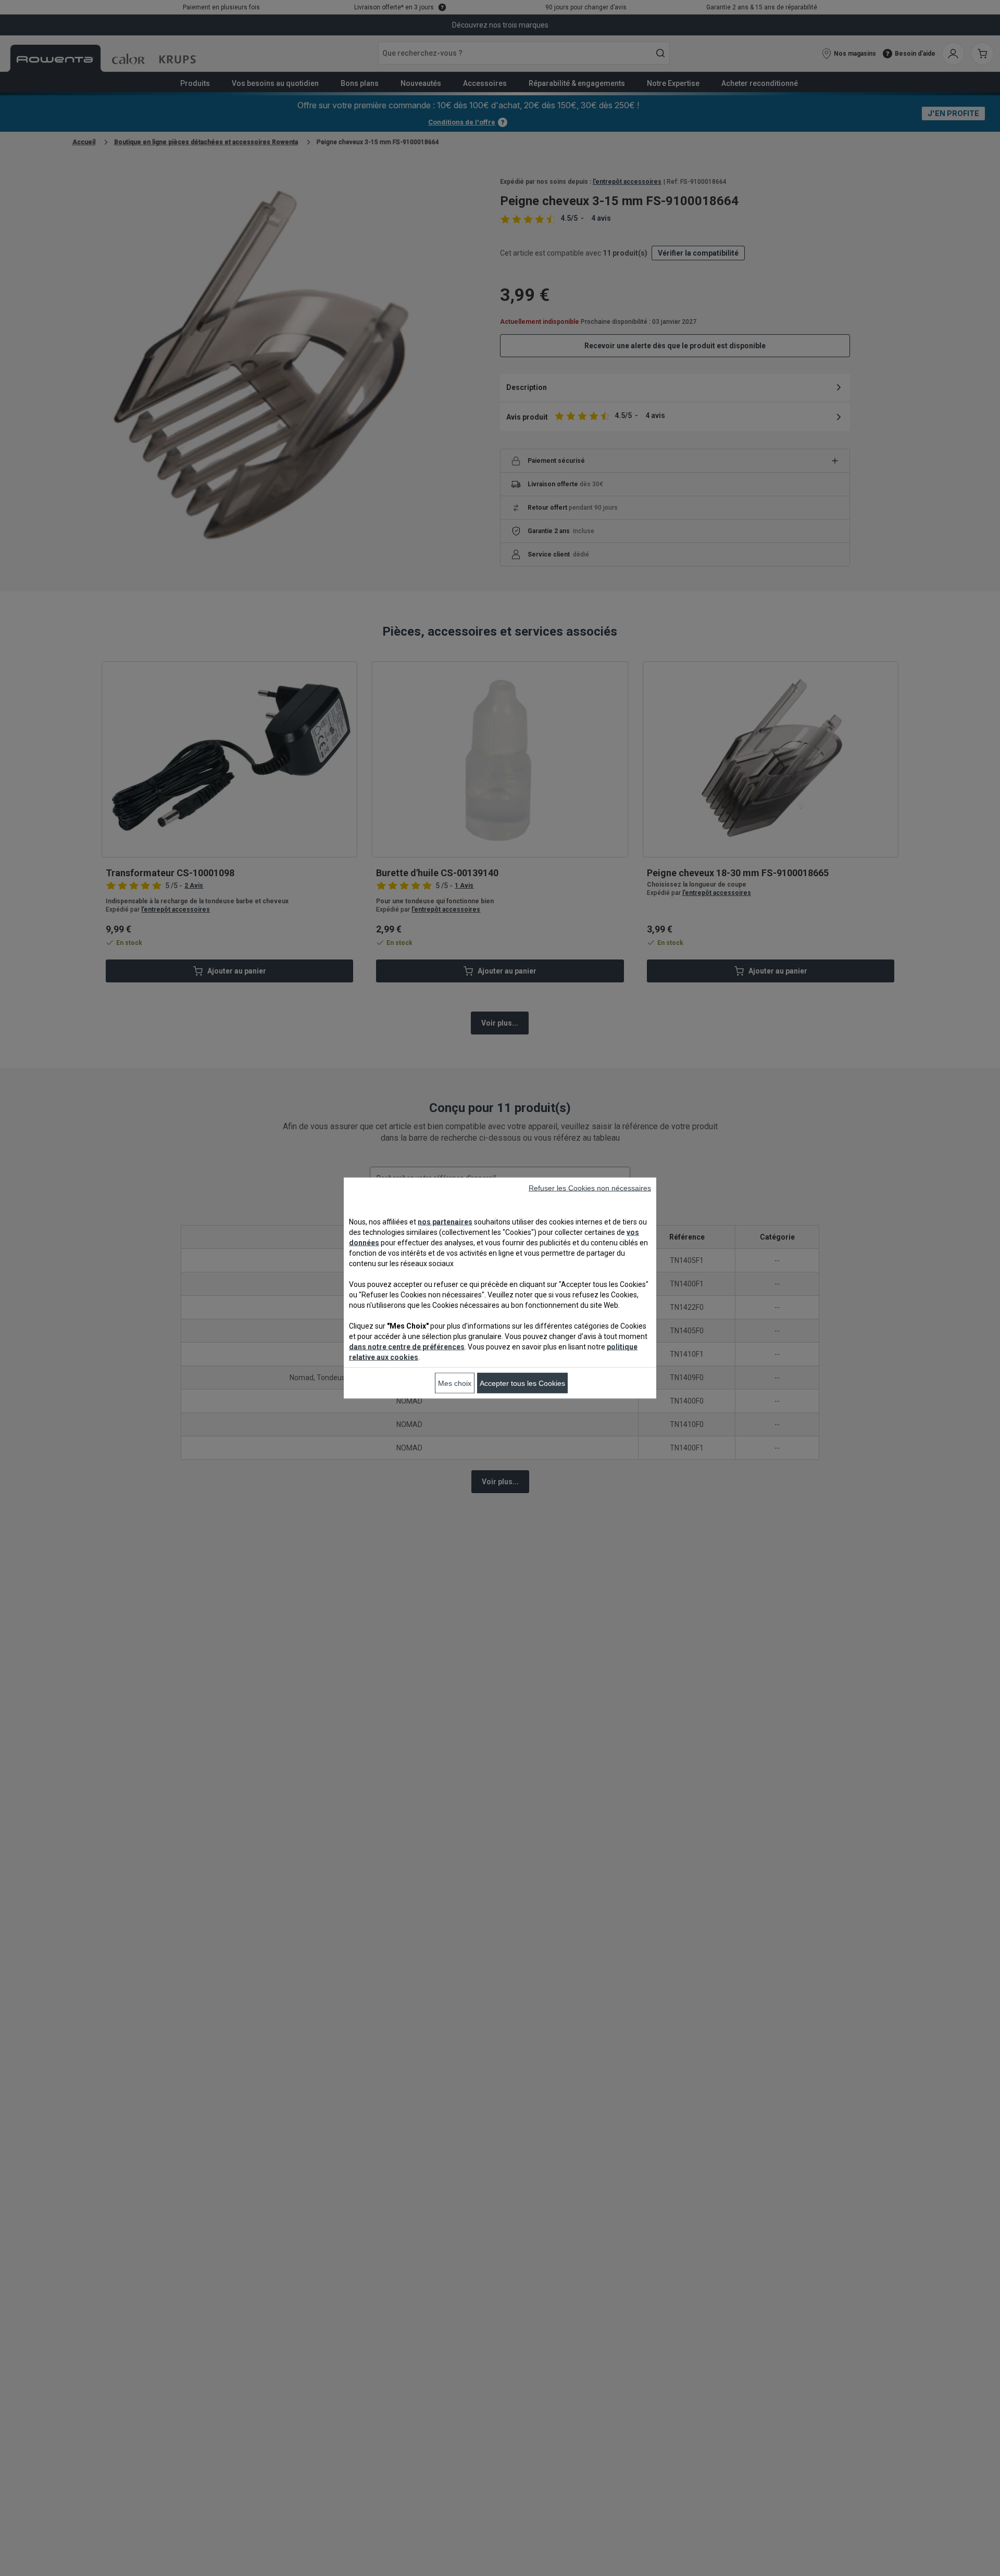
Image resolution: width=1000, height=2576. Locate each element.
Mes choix (455, 1383)
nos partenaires (445, 1222)
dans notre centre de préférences (407, 1347)
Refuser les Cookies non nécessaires (590, 1188)
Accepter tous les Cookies (522, 1383)
